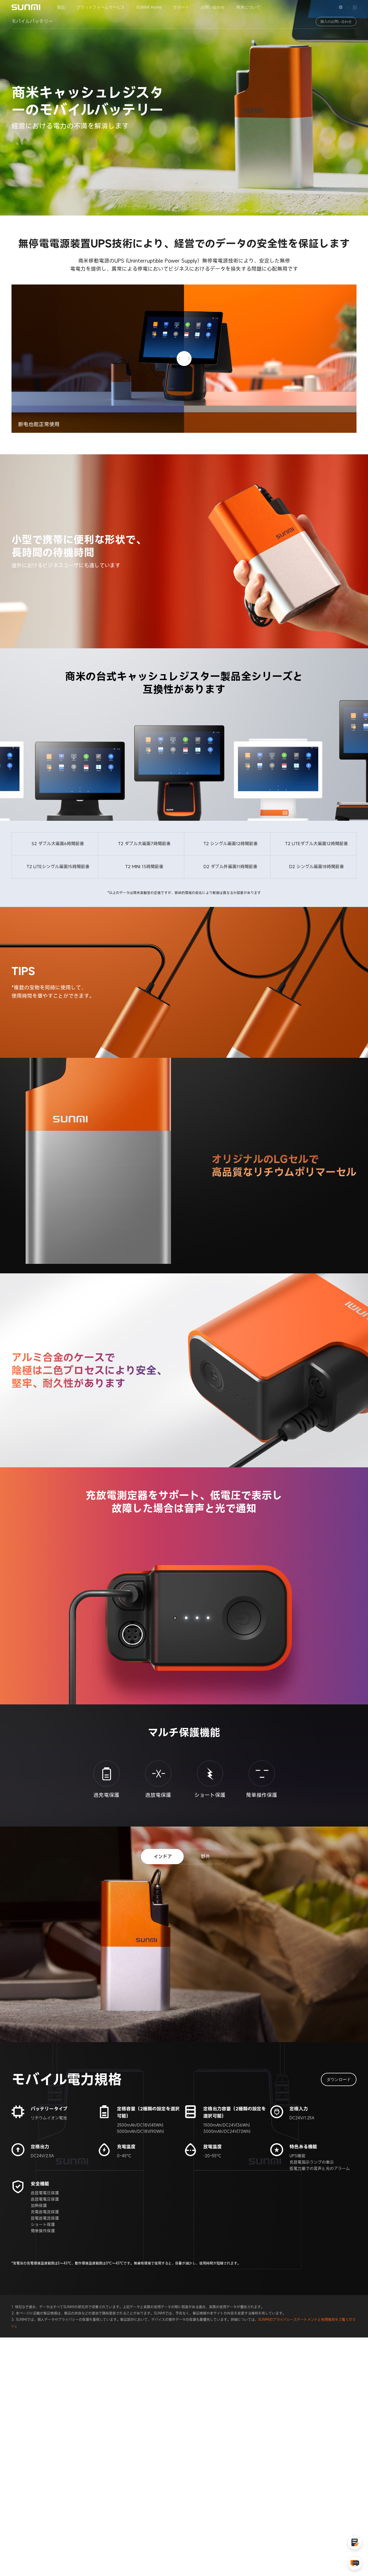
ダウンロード (339, 2079)
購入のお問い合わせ (336, 21)
